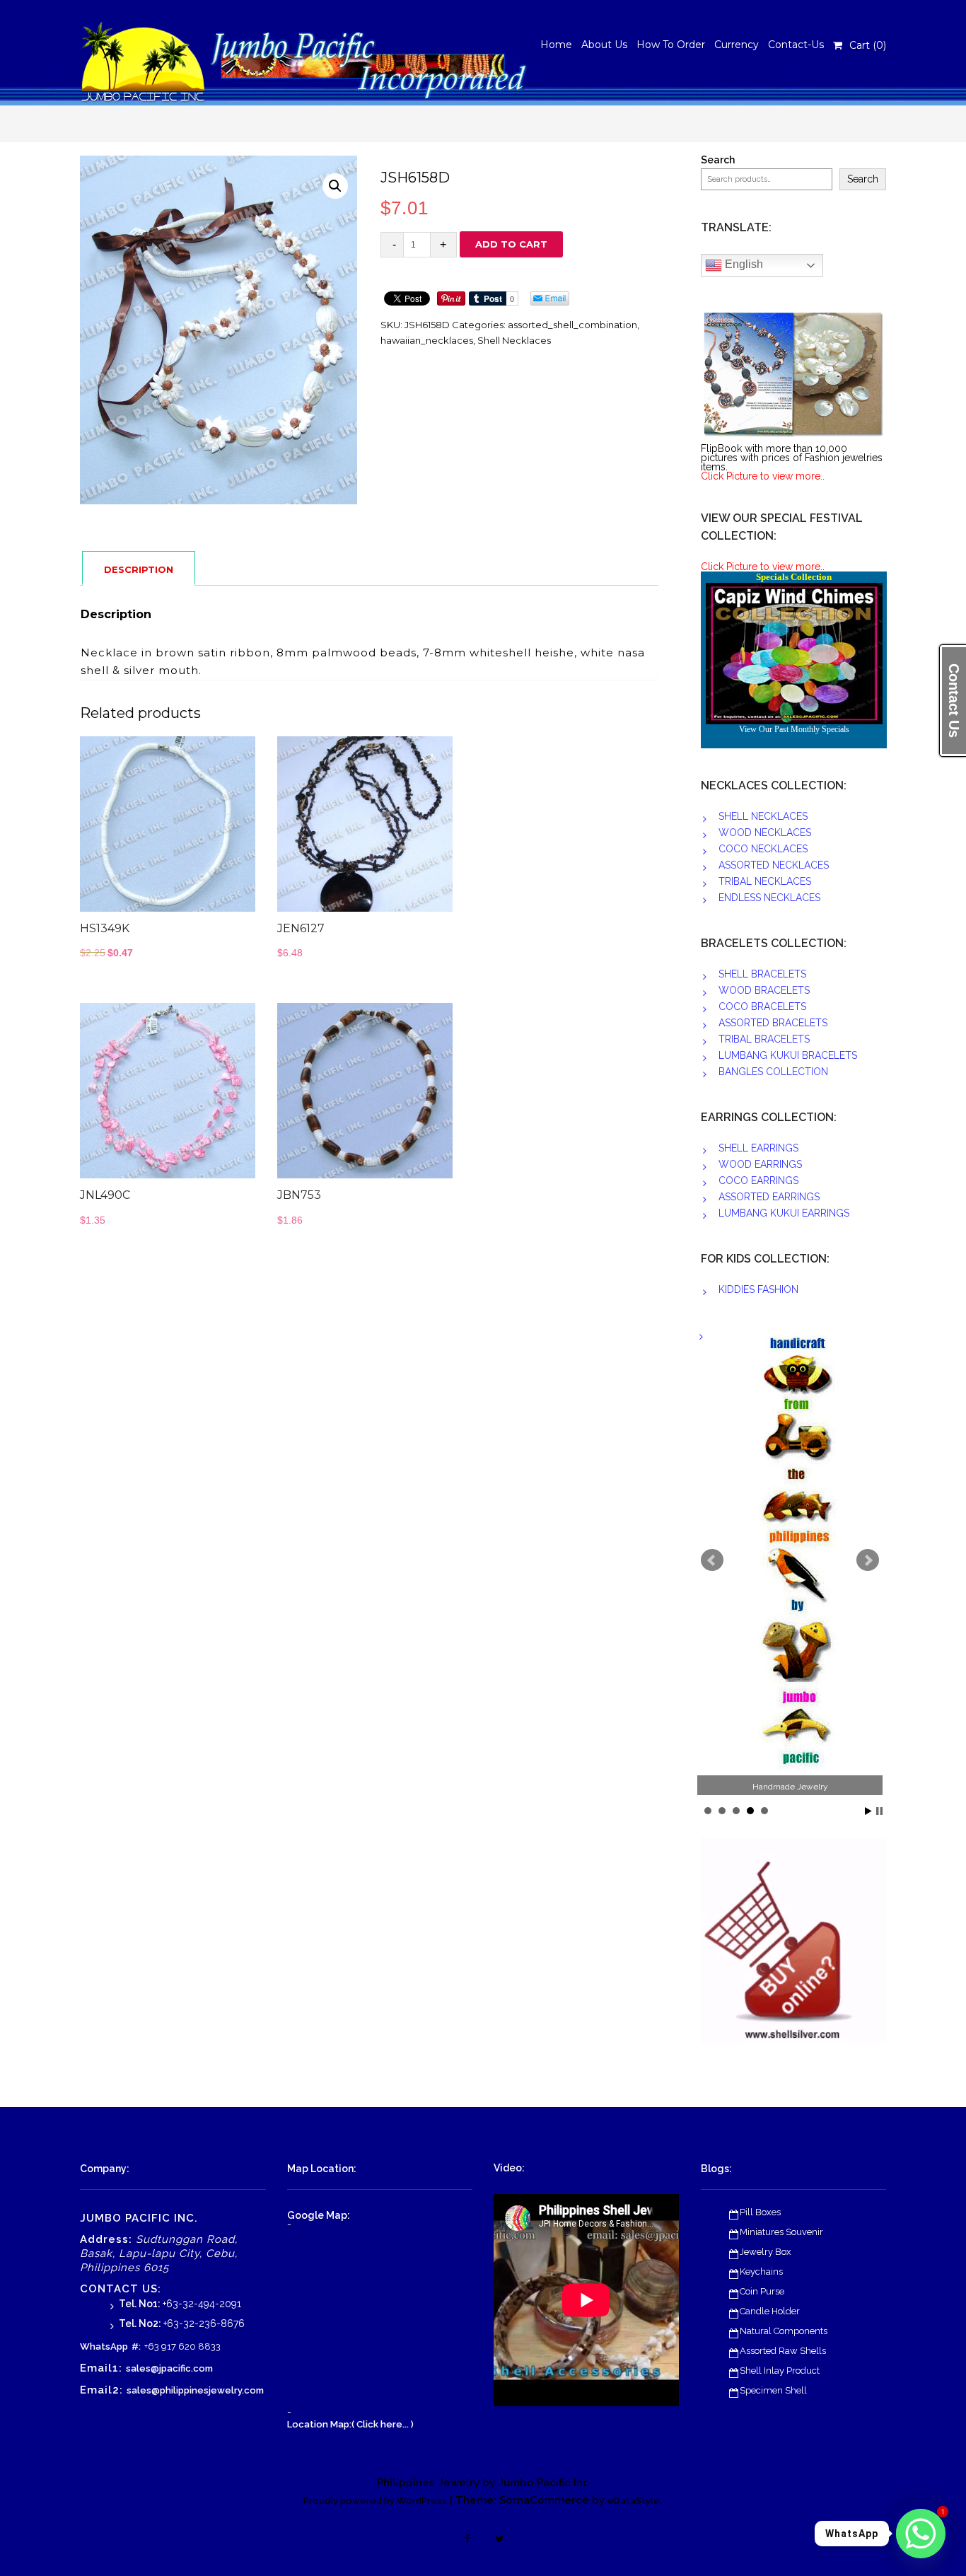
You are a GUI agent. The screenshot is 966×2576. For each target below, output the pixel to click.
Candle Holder (770, 2311)
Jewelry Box (766, 2252)
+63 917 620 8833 (182, 2346)
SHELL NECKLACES (763, 816)
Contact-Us (796, 45)
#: (136, 2346)
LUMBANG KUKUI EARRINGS (784, 1213)
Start (868, 1811)
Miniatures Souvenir (781, 2232)
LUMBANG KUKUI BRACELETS (788, 1055)
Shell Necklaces (514, 340)
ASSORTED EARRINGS (769, 1197)
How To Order (671, 45)
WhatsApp (104, 2346)
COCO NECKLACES (763, 849)
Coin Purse (762, 2291)
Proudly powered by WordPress (375, 2501)
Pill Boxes (760, 2212)
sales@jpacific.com (169, 2368)
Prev (712, 1560)
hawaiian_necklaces (427, 340)
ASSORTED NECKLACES (774, 865)
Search (718, 160)
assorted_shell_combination (572, 325)
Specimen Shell (773, 2390)
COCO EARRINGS (758, 1180)
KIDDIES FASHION (758, 1289)
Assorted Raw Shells (783, 2351)
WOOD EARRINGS (760, 1164)
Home (556, 45)
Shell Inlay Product (780, 2371)
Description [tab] (139, 569)
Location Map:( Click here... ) (350, 2424)
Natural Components (784, 2331)
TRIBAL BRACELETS (764, 1039)
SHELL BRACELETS (762, 974)
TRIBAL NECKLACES (765, 881)
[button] (335, 186)
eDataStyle (634, 2501)
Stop (879, 1811)
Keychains (761, 2272)
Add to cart (511, 244)
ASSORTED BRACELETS (773, 1023)
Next (868, 1560)
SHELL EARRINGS (758, 1148)
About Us (604, 45)
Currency (737, 45)
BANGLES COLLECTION (773, 1072)
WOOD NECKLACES (765, 832)
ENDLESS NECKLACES (769, 898)
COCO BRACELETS (762, 1006)
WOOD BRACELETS (764, 990)
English (743, 264)
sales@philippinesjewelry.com (195, 2390)
